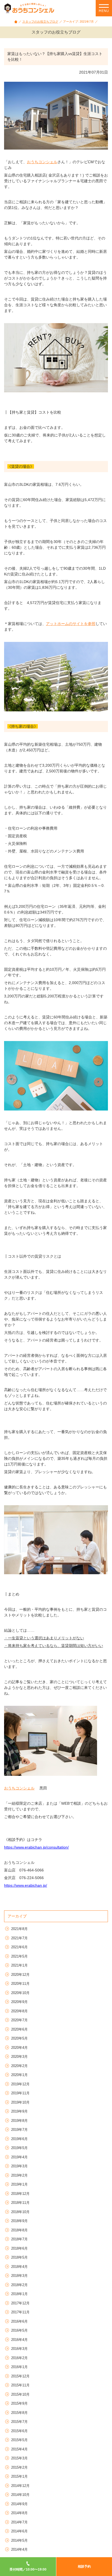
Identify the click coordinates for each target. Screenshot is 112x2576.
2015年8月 (19, 2413)
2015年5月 (19, 2440)
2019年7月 (19, 2130)
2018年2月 (19, 2285)
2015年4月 (19, 2449)
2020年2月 (19, 2066)
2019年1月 (19, 2184)
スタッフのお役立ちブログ (40, 22)
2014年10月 (20, 2495)
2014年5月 (19, 2540)
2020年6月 (19, 2029)
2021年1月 (19, 1965)
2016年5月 (19, 2330)
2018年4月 (19, 2267)
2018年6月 (19, 2248)
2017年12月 (20, 2303)
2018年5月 (19, 2257)
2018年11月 (20, 2203)
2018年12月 (20, 2194)
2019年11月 (20, 2093)
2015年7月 (19, 2422)
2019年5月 (19, 2148)
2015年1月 (19, 2476)
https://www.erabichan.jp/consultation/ (36, 1847)
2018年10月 (20, 2212)
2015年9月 (19, 2403)
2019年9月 (19, 2111)
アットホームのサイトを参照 (71, 624)
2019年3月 (19, 2166)
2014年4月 (19, 2549)
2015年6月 (19, 2431)
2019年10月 (20, 2102)
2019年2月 (19, 2175)
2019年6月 (19, 2139)
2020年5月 (19, 2038)
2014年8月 (19, 2513)
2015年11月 (20, 2385)
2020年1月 (19, 2075)
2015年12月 (20, 2376)
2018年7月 (19, 2239)
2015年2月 (19, 2467)
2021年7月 (19, 1938)
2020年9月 (19, 2002)
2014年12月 (20, 2486)
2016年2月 (19, 2358)
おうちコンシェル (42, 162)
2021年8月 (19, 1929)
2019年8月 (19, 2121)
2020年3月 (19, 2057)
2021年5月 (19, 1956)
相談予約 (84, 2566)
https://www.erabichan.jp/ (26, 1885)
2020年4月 (19, 2048)
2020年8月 (19, 2011)
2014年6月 (19, 2531)
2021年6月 (19, 1947)
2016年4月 (19, 2340)
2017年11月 (20, 2312)
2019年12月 (20, 2084)
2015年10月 (20, 2394)
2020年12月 (20, 1975)
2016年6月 (19, 2321)
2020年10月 (20, 1993)
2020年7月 (19, 2020)
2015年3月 (19, 2458)
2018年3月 (19, 2276)
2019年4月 (19, 2157)
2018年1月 (19, 2294)
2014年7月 (19, 2522)
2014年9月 (19, 2504)
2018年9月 (19, 2221)
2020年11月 (20, 1984)
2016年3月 (19, 2349)
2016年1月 (19, 2367)
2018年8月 (19, 2230)
